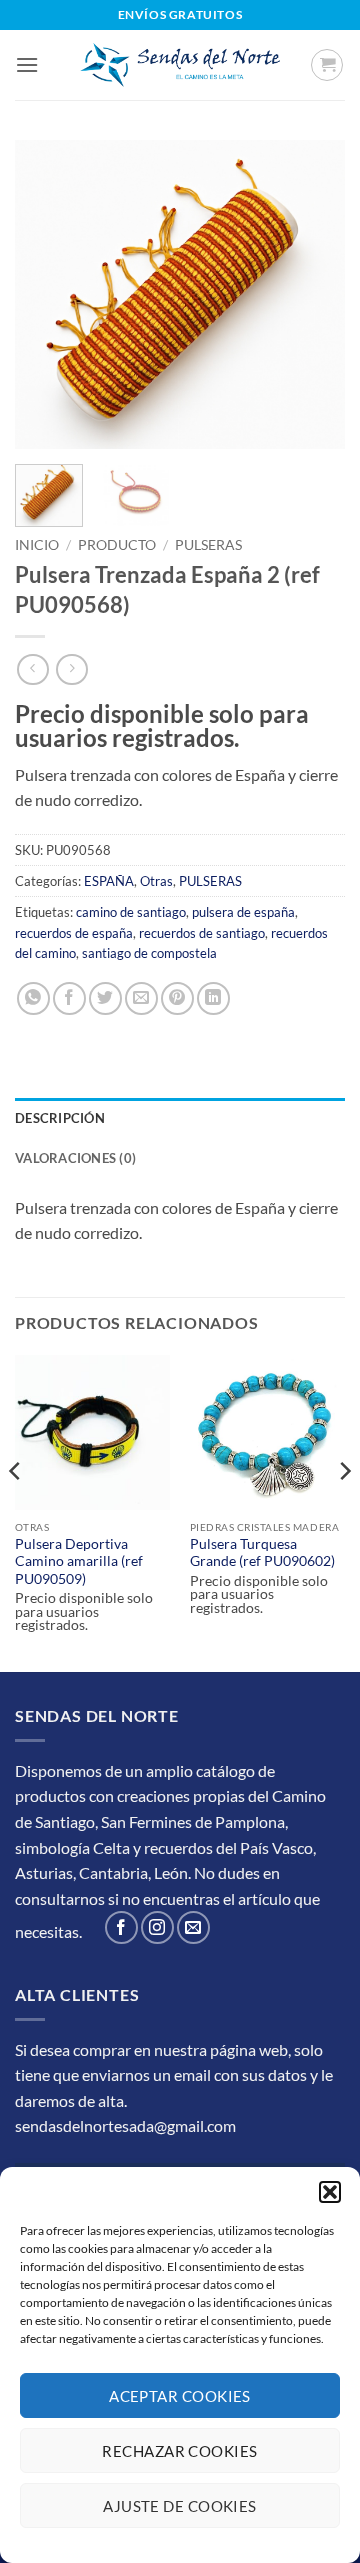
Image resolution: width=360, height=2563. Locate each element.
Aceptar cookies (180, 2396)
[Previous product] (71, 669)
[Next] (313, 295)
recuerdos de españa (74, 933)
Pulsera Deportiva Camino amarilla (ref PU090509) (79, 1561)
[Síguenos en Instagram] (157, 1927)
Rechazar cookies (179, 2451)
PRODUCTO (117, 545)
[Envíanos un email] (193, 1927)
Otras (156, 881)
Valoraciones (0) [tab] (75, 1158)
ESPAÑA (109, 881)
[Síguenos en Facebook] (121, 1927)
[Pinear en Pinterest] (177, 998)
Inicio (37, 545)
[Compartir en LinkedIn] (213, 998)
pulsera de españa (243, 912)
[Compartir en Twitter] (105, 998)
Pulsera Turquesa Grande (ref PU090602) (262, 1553)
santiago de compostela (149, 953)
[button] (330, 2192)
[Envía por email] (141, 998)
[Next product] (32, 669)
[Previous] (47, 295)
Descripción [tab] (60, 1118)
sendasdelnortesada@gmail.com (125, 2125)
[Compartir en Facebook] (69, 998)
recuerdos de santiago (202, 933)
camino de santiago (131, 912)
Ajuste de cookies (180, 2506)
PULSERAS (208, 545)
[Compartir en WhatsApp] (33, 998)
